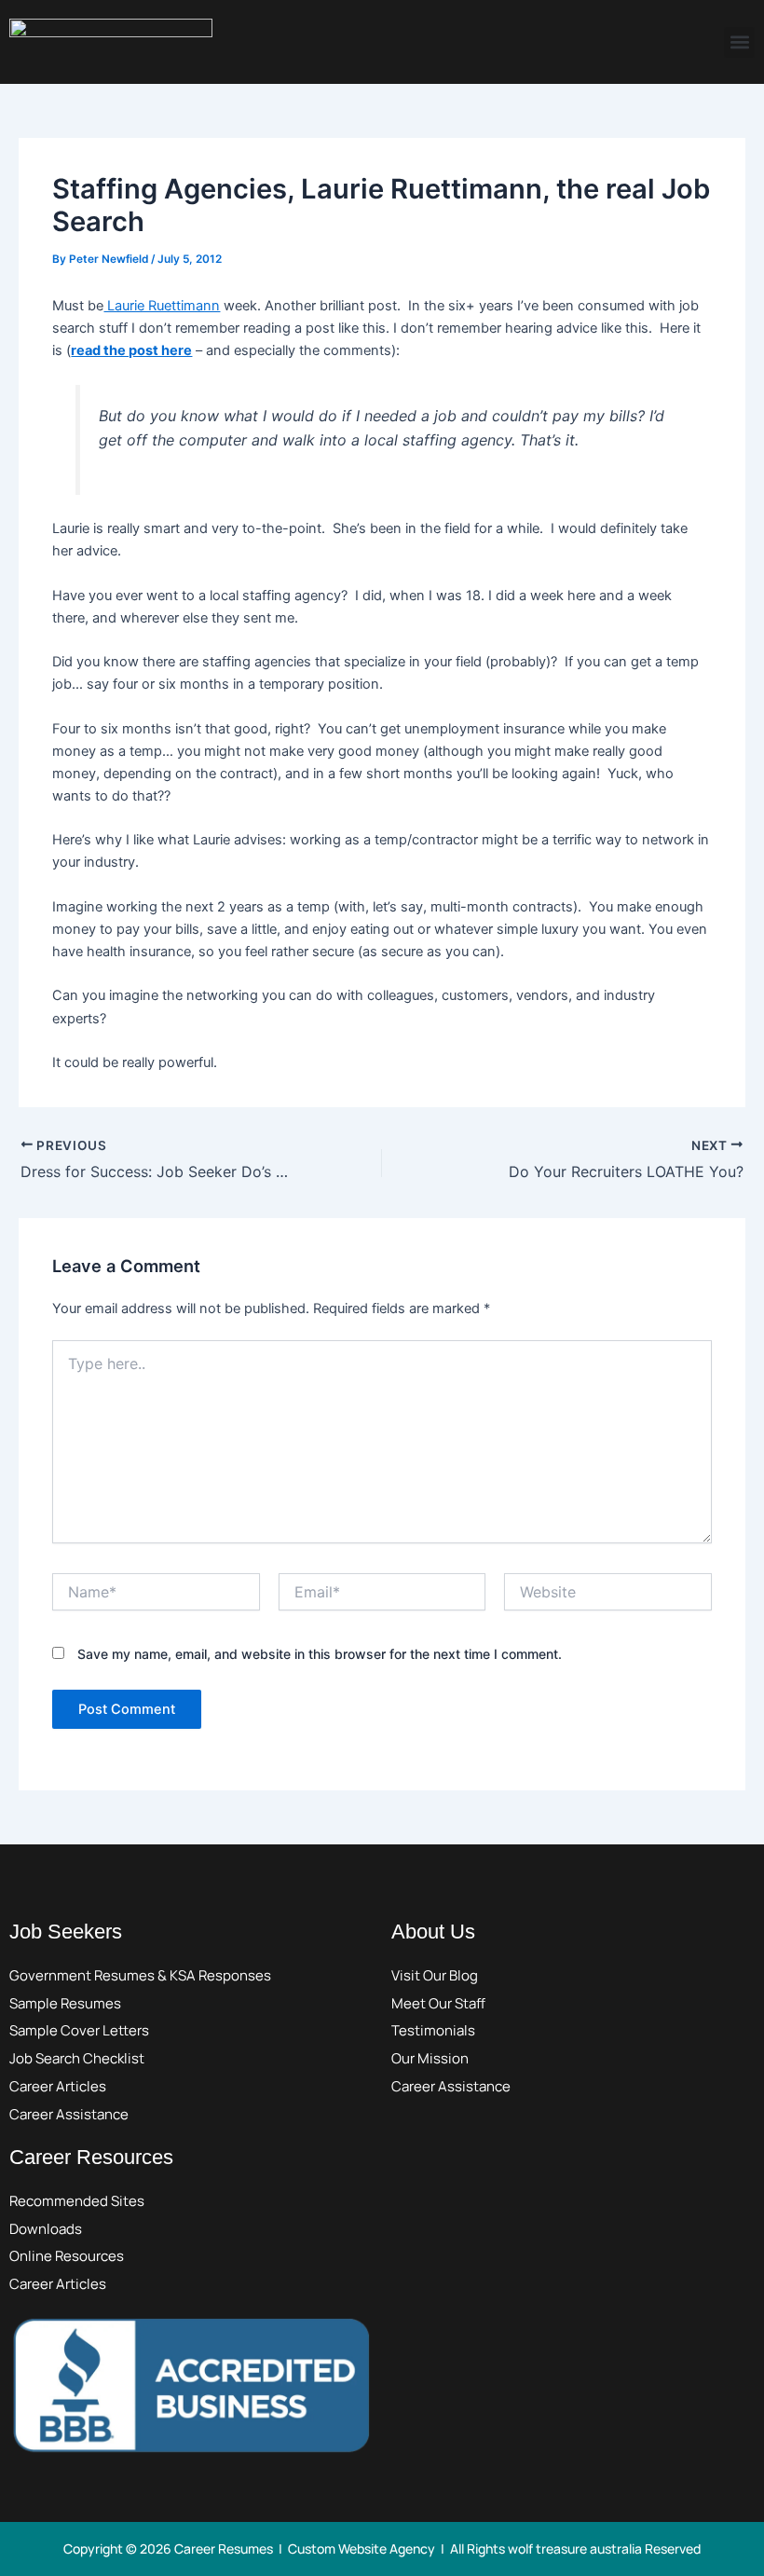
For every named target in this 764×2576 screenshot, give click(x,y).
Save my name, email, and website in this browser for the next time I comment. (320, 1654)
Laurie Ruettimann (162, 306)
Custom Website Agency (362, 2549)
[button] (739, 42)
